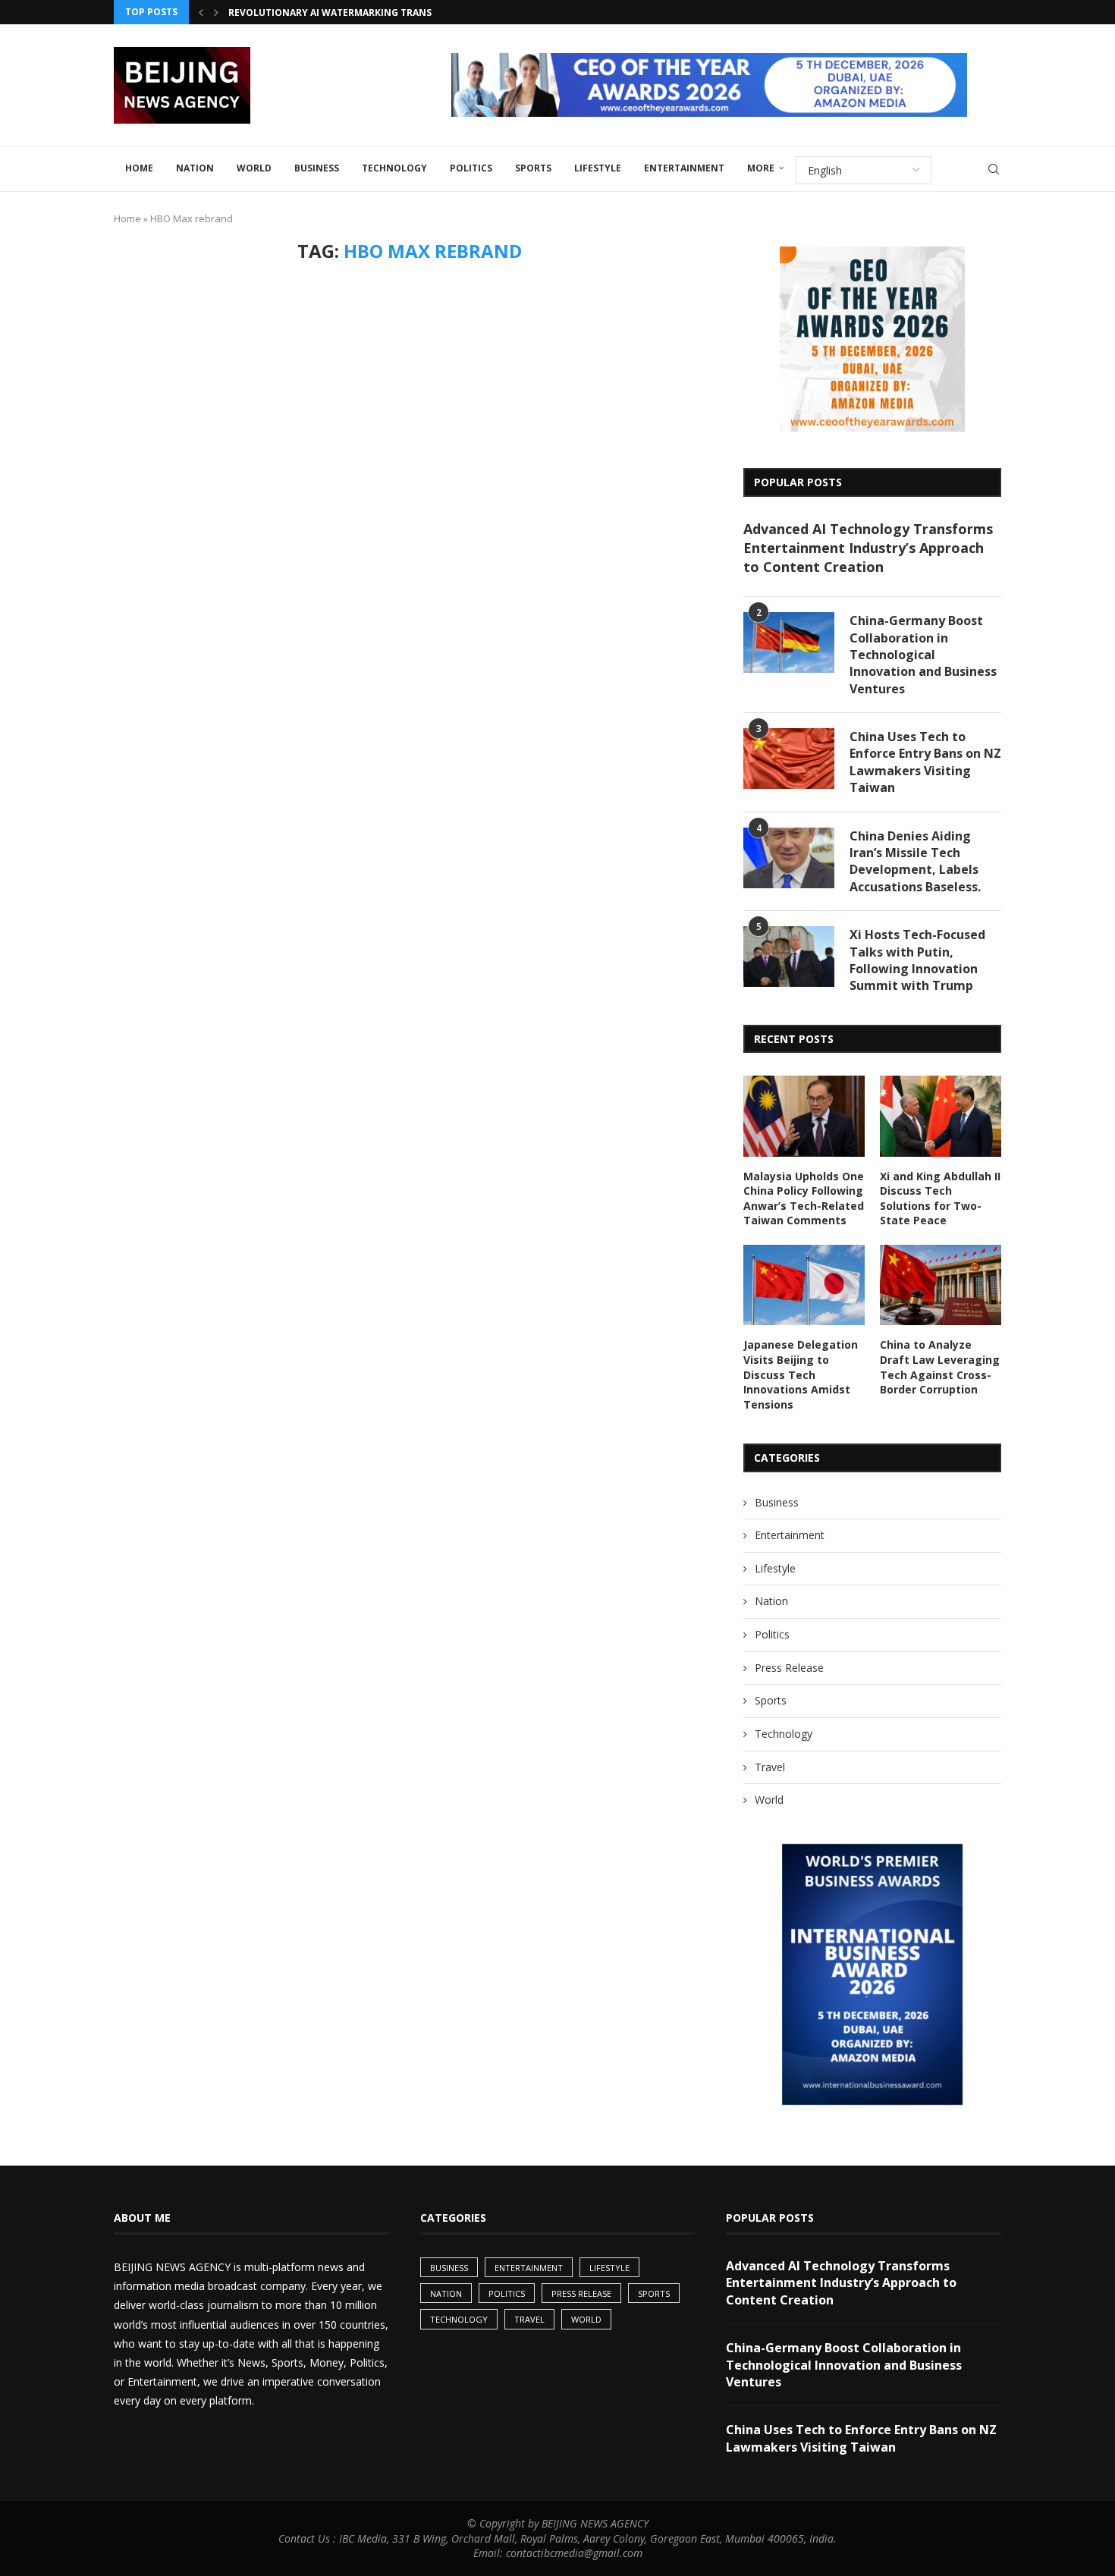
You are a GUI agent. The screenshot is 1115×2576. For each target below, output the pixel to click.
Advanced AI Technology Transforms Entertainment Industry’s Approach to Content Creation (868, 548)
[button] (201, 12)
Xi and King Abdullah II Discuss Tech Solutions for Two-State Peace (940, 1198)
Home (139, 168)
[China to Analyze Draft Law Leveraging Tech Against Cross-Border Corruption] (941, 1285)
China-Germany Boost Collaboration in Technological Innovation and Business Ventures (923, 655)
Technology (394, 168)
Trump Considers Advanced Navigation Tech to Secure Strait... (392, 13)
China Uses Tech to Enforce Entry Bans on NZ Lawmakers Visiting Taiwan (925, 762)
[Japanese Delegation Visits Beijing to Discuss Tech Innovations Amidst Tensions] (804, 1285)
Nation (195, 168)
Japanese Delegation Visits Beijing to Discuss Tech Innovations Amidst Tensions (801, 1374)
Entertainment (684, 168)
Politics (471, 168)
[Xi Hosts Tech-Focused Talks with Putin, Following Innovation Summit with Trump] (789, 957)
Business (317, 168)
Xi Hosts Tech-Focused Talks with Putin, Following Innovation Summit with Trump (917, 960)
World (254, 168)
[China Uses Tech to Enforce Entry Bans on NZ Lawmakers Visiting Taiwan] (789, 759)
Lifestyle (598, 168)
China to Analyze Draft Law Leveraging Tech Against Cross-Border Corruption (940, 1367)
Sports (533, 168)
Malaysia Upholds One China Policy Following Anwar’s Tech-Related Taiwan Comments (804, 1198)
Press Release (789, 1668)
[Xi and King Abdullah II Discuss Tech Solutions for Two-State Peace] (941, 1116)
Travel (770, 1767)
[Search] (994, 169)
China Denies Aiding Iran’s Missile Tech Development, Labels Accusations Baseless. (915, 861)
